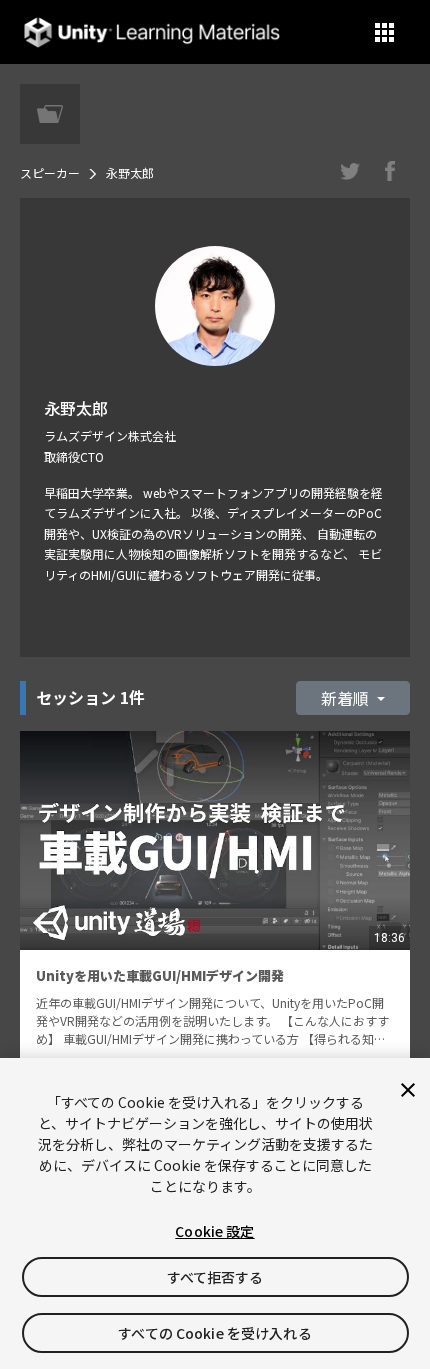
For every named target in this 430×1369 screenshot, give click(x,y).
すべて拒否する (215, 1277)
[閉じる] (408, 1090)
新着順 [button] (347, 698)
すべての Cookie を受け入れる (215, 1333)
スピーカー (50, 172)
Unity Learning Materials (151, 32)
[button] (384, 32)
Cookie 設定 (214, 1231)
